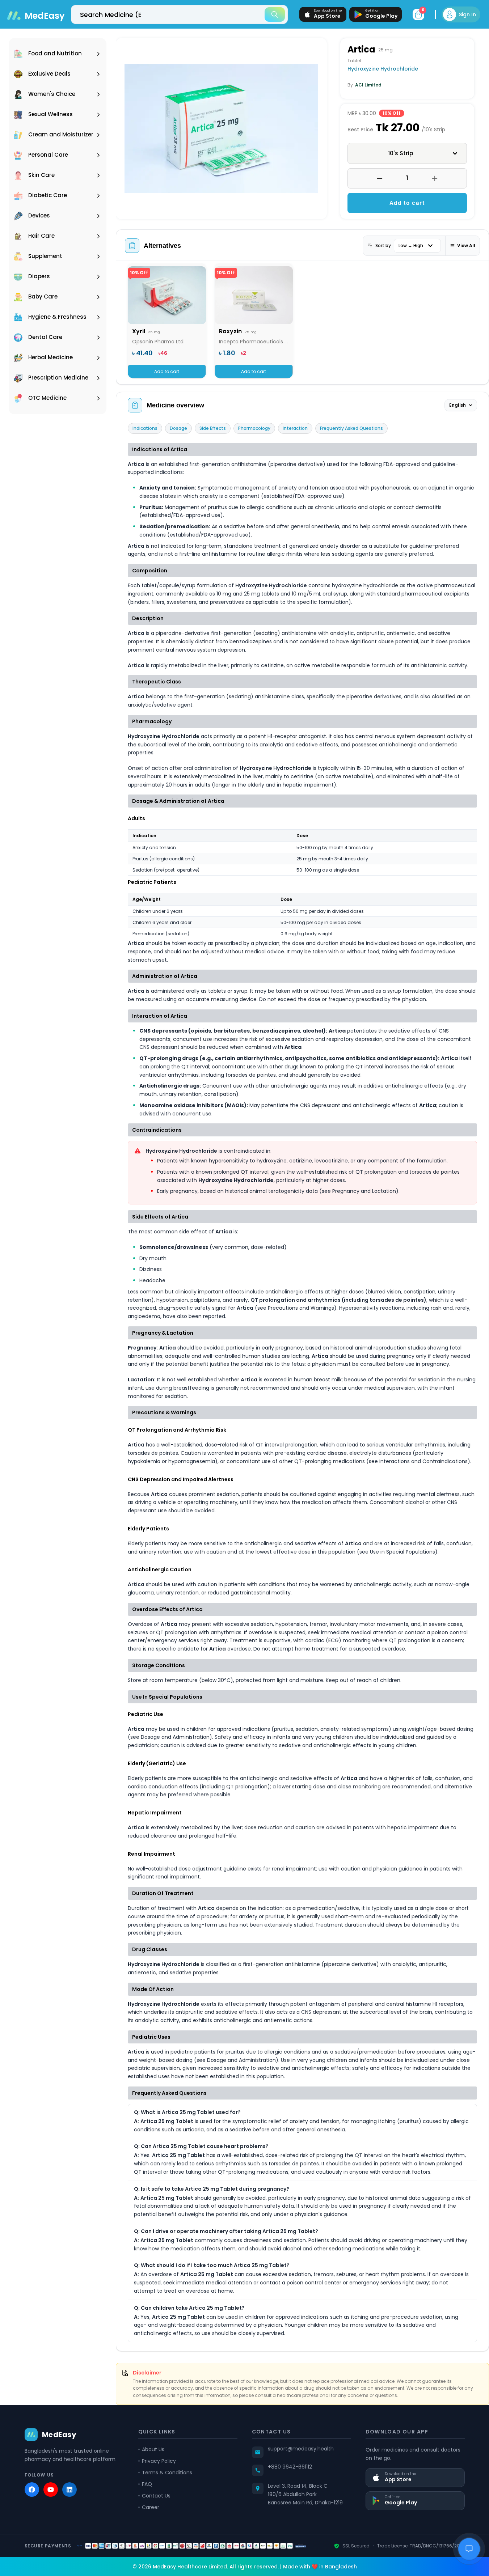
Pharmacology (254, 428)
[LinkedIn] (69, 2490)
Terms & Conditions (167, 2473)
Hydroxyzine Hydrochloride (383, 69)
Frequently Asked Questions (351, 428)
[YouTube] (51, 2490)
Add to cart (407, 203)
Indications (145, 428)
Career (151, 2507)
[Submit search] (275, 14)
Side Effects (213, 428)
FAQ (147, 2484)
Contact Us (156, 2496)
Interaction (295, 428)
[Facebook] (32, 2490)
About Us (153, 2449)
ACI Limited (368, 85)
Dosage (178, 428)
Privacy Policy (159, 2461)
